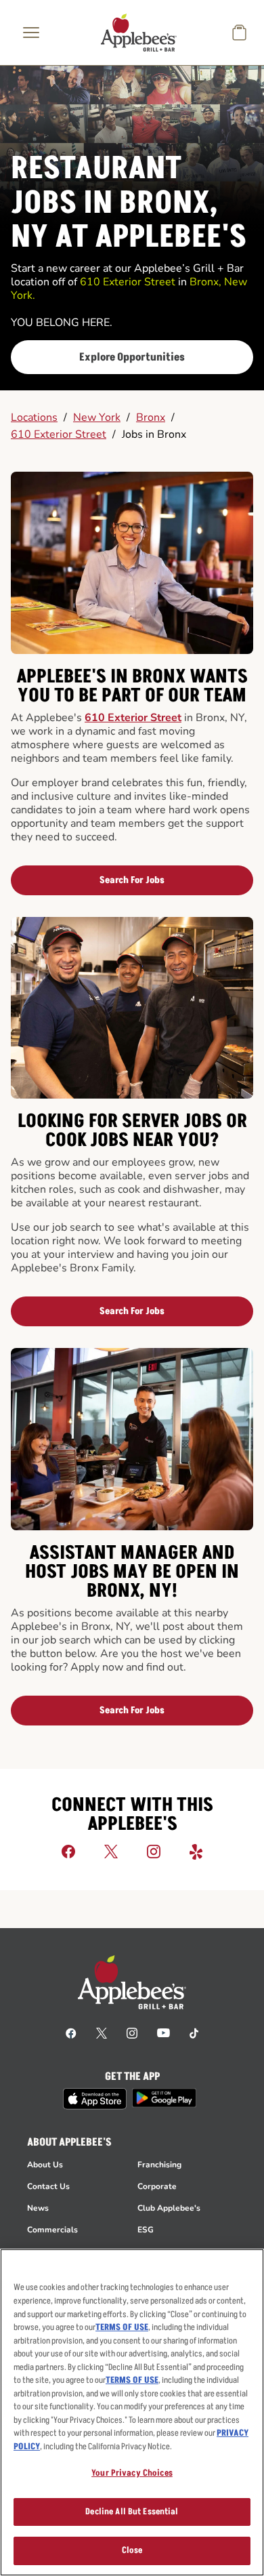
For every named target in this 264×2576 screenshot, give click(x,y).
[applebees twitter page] (102, 2032)
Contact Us (48, 2186)
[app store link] (95, 2099)
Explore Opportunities (132, 357)
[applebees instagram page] (132, 2032)
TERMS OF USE (122, 2327)
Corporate (157, 2186)
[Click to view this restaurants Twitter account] (111, 1851)
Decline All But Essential (132, 2512)
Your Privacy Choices (132, 2473)
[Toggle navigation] (31, 33)
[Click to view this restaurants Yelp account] (196, 1851)
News (38, 2208)
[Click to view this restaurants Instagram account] (154, 1851)
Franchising (159, 2165)
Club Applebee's (169, 2208)
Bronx (151, 417)
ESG (146, 2230)
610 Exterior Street (59, 434)
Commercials (52, 2230)
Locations (34, 417)
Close (132, 2550)
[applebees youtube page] (163, 2032)
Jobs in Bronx (154, 434)
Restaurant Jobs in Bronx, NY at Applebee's (129, 203)
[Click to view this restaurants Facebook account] (68, 1851)
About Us (45, 2165)
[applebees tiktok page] (194, 2032)
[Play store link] (164, 2098)
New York (97, 417)
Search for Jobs (132, 880)
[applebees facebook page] (71, 2032)
